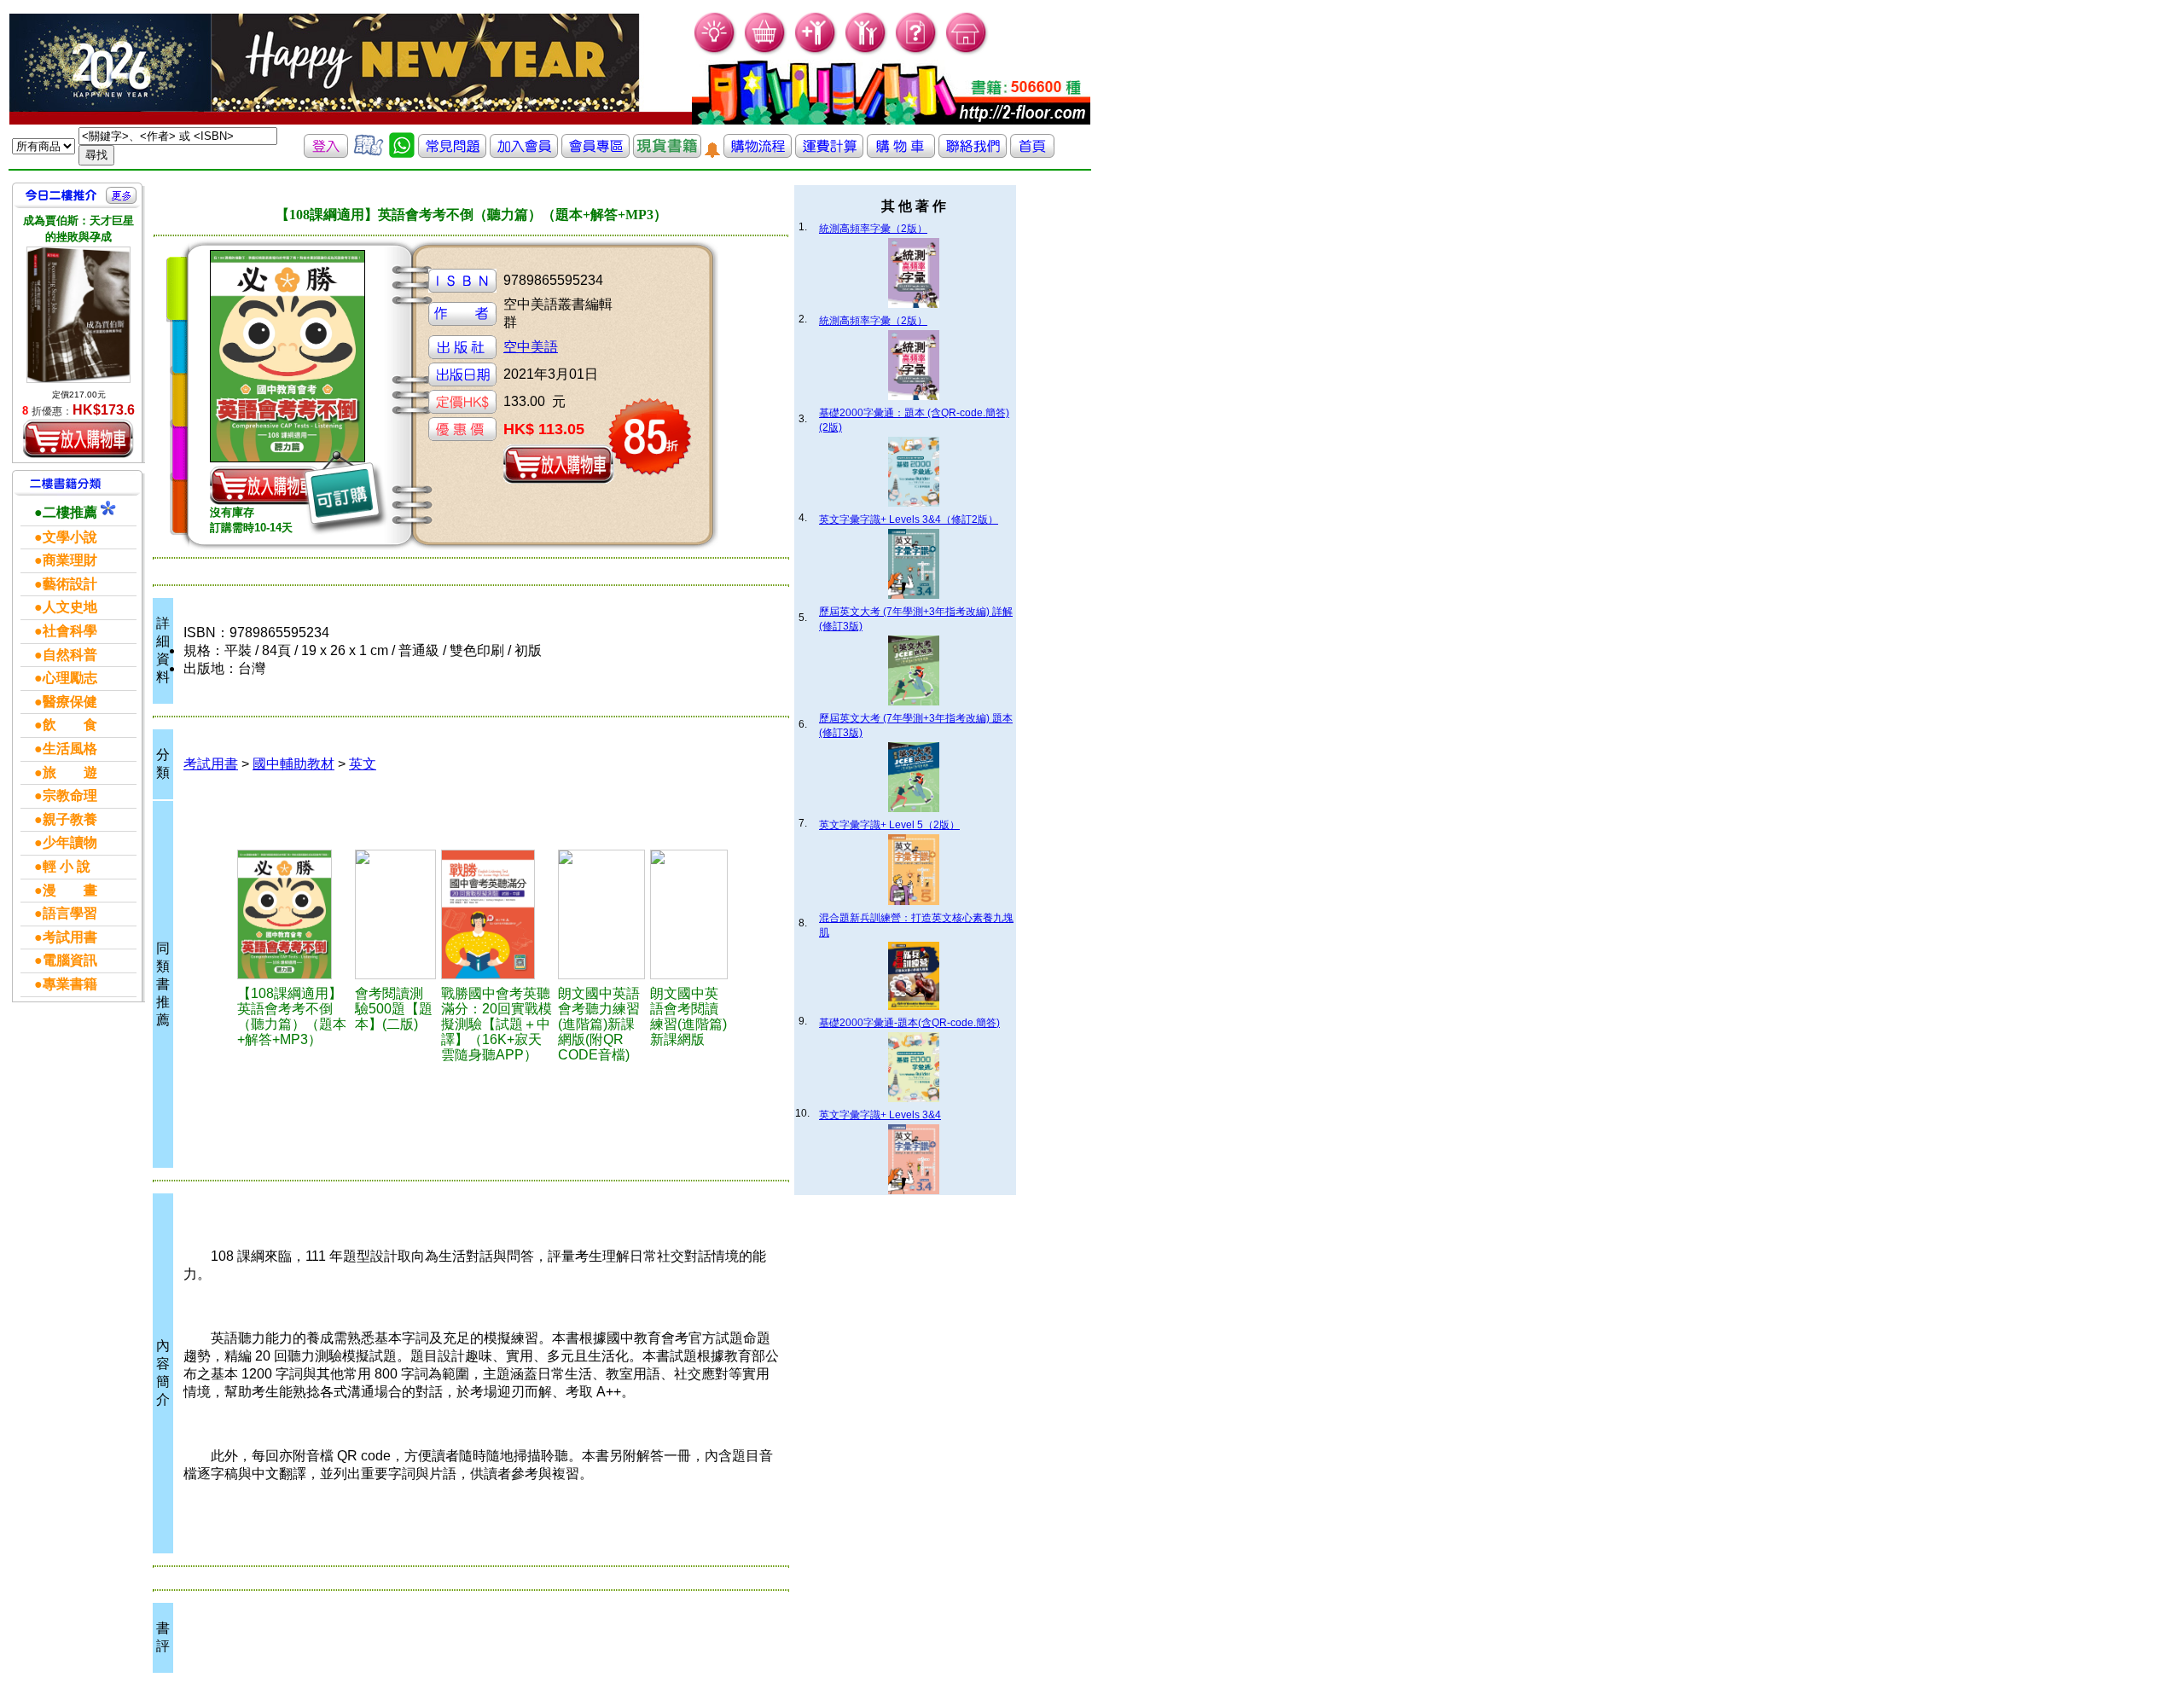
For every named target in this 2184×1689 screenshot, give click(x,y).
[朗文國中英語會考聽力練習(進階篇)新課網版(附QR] (601, 914)
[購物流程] (758, 153)
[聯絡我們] (973, 153)
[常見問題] (917, 52)
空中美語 (531, 347)
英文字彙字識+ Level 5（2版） (889, 825)
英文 (363, 764)
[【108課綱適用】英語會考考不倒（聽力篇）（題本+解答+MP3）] (293, 914)
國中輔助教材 (293, 764)
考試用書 (211, 764)
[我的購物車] (766, 52)
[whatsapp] (402, 153)
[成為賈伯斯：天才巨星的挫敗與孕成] (78, 315)
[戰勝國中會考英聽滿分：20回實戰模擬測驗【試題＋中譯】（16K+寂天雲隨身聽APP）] (497, 914)
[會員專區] (595, 153)
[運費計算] (829, 153)
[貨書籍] (667, 153)
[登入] (326, 153)
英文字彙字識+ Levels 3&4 (880, 1115)
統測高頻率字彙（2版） (873, 229)
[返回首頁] (1032, 153)
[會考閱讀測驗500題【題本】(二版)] (395, 914)
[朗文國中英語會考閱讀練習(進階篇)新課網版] (688, 914)
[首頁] (967, 52)
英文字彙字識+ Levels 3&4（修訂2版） (909, 519)
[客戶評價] (369, 153)
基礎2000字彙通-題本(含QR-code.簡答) (909, 1023)
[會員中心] (866, 52)
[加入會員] (816, 52)
